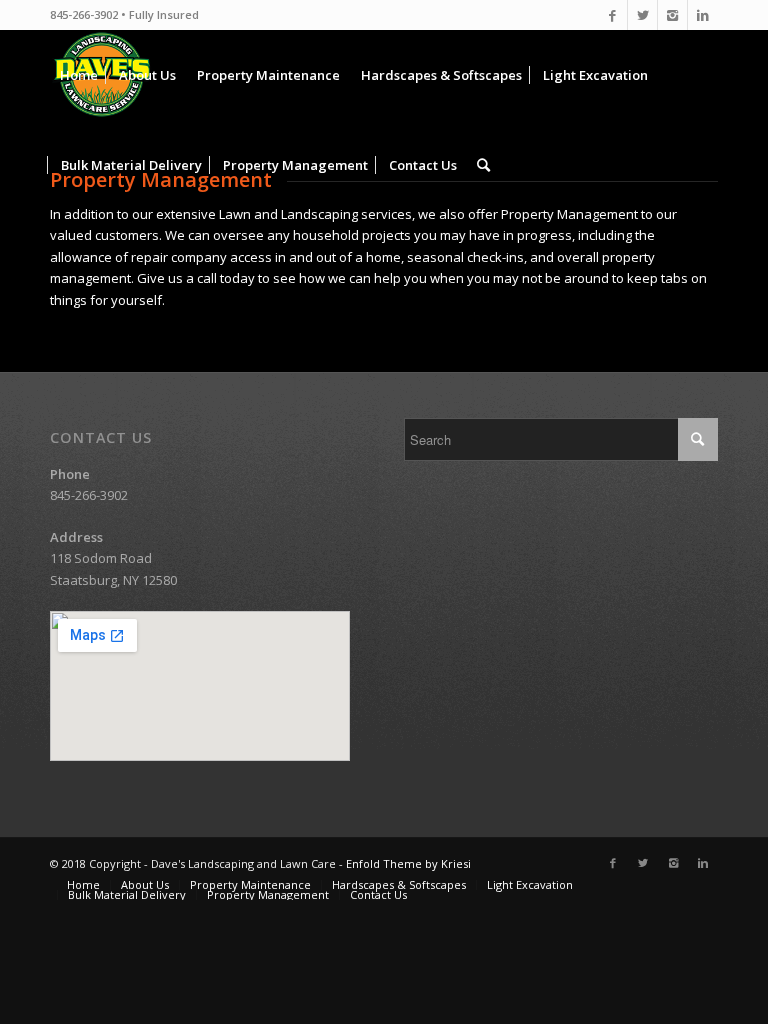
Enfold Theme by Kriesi (408, 863)
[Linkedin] (703, 15)
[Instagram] (672, 15)
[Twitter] (642, 15)
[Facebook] (612, 15)
